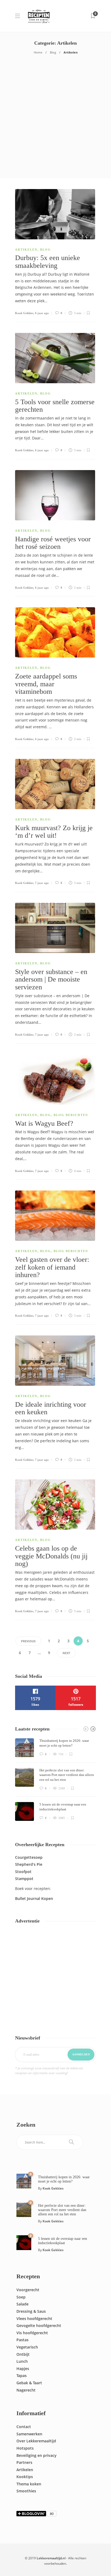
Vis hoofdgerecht (32, 2333)
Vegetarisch (27, 2347)
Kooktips (25, 2477)
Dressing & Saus (31, 2311)
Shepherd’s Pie (29, 1864)
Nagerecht (26, 2390)
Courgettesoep (29, 1857)
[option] (55, 1780)
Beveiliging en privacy (37, 2455)
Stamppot (24, 1879)
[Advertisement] (55, 120)
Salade (22, 2304)
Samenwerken (29, 2434)
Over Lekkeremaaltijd (36, 2441)
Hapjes (23, 2369)
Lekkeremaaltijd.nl (51, 2558)
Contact (24, 2427)
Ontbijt (23, 2354)
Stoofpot (23, 1872)
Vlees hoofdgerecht (34, 2319)
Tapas (22, 2376)
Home (38, 52)
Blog (53, 52)
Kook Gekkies (24, 313)
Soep (21, 2297)
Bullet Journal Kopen (34, 1898)
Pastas (22, 2340)
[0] (24, 2181)
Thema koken (29, 2484)
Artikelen (26, 250)
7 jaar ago (42, 883)
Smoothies (26, 2491)
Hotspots (25, 2448)
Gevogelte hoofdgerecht (39, 2325)
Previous (28, 1641)
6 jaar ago (42, 313)
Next (66, 1653)
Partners (24, 2462)
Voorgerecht (28, 2290)
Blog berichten (71, 1115)
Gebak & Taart (29, 2383)
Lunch (22, 2361)
